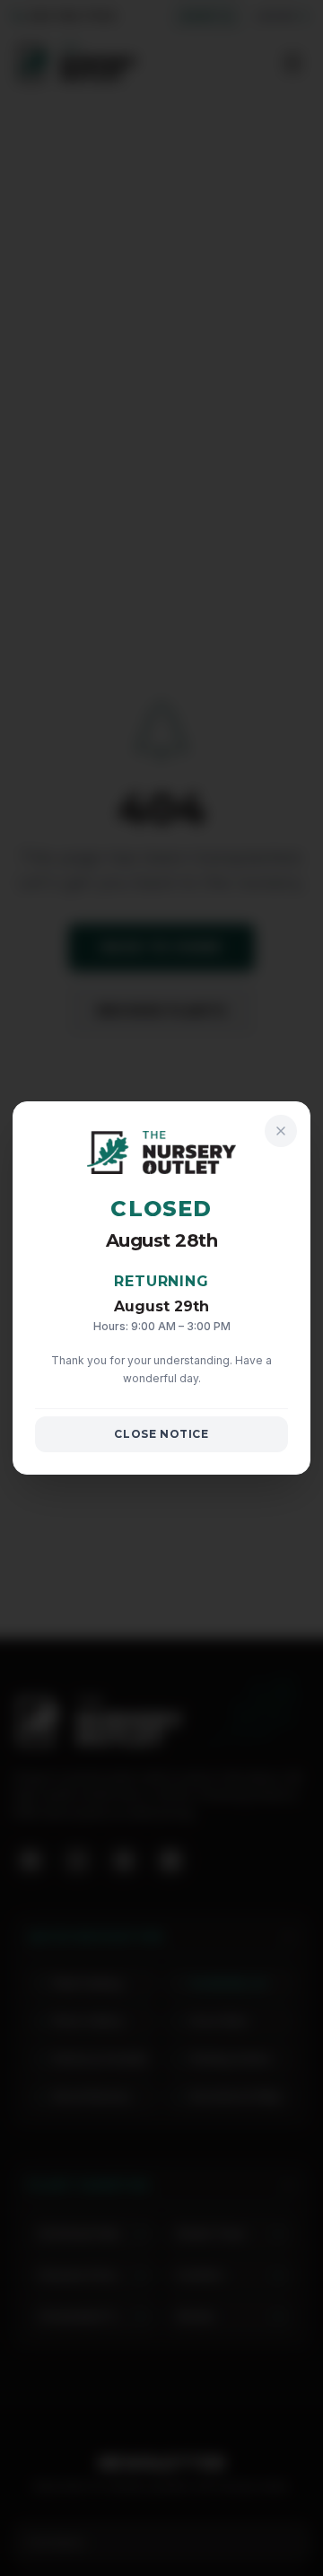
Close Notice (161, 1434)
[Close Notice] (281, 1131)
